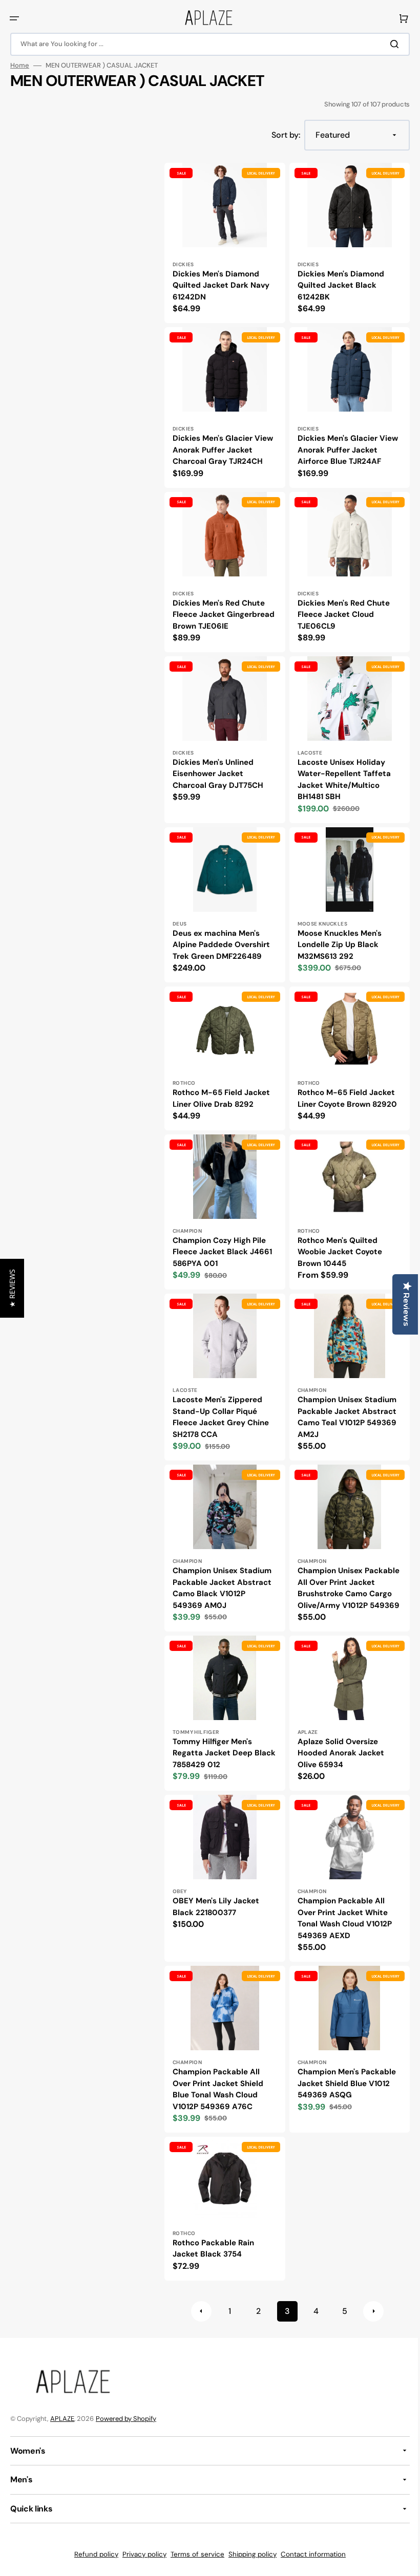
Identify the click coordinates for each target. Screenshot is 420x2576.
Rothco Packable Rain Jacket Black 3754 (213, 2237)
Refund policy (93, 2554)
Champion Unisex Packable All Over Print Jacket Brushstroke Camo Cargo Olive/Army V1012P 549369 (342, 1581)
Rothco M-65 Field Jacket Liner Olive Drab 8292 (221, 1094)
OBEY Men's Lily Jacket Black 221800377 (216, 1901)
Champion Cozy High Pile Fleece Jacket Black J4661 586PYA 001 (222, 1245)
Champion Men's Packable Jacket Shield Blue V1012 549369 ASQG (343, 2074)
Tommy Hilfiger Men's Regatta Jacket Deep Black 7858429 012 (213, 1749)
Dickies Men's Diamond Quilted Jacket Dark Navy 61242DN (221, 283)
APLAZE (62, 2418)
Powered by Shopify (126, 2418)
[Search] (389, 44)
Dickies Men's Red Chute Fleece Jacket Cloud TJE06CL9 (340, 606)
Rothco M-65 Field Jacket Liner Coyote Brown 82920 (343, 1094)
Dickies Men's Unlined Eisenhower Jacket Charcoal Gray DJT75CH (218, 774)
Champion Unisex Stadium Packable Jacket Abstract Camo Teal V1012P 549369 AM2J (343, 1407)
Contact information (310, 2554)
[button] (14, 18)
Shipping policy (249, 2554)
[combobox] (206, 44)
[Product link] (223, 242)
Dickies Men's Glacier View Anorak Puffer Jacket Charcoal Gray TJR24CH (223, 445)
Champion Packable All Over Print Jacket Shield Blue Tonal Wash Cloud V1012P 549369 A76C (218, 2080)
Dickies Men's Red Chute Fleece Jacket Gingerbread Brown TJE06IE (219, 612)
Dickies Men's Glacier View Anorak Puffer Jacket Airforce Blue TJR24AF (344, 445)
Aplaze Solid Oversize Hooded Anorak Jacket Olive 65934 (337, 1749)
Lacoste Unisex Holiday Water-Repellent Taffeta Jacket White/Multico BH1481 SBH (340, 780)
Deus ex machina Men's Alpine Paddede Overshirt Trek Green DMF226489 (221, 943)
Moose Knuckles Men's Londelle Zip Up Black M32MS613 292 (335, 943)
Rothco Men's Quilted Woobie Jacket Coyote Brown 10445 (336, 1245)
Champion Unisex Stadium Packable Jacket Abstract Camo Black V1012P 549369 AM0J (222, 1575)
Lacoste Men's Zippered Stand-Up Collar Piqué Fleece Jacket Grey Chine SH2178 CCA (221, 1407)
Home (20, 66)
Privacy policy (141, 2554)
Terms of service (194, 2554)
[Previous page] (197, 2300)
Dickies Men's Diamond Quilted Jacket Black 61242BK (337, 283)
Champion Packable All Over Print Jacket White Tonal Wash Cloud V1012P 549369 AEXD (341, 1912)
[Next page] (369, 2300)
